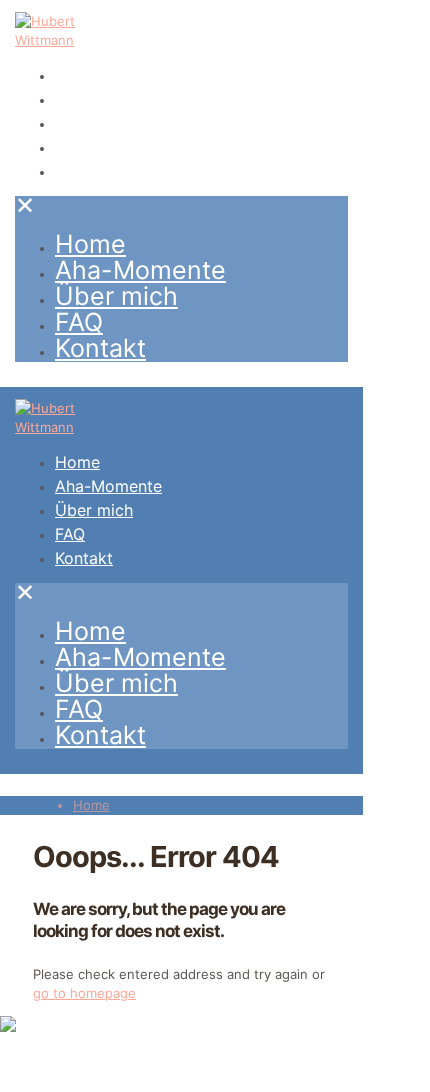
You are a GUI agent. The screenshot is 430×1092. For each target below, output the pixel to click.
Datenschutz (119, 1082)
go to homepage (84, 993)
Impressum (34, 1082)
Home (91, 805)
